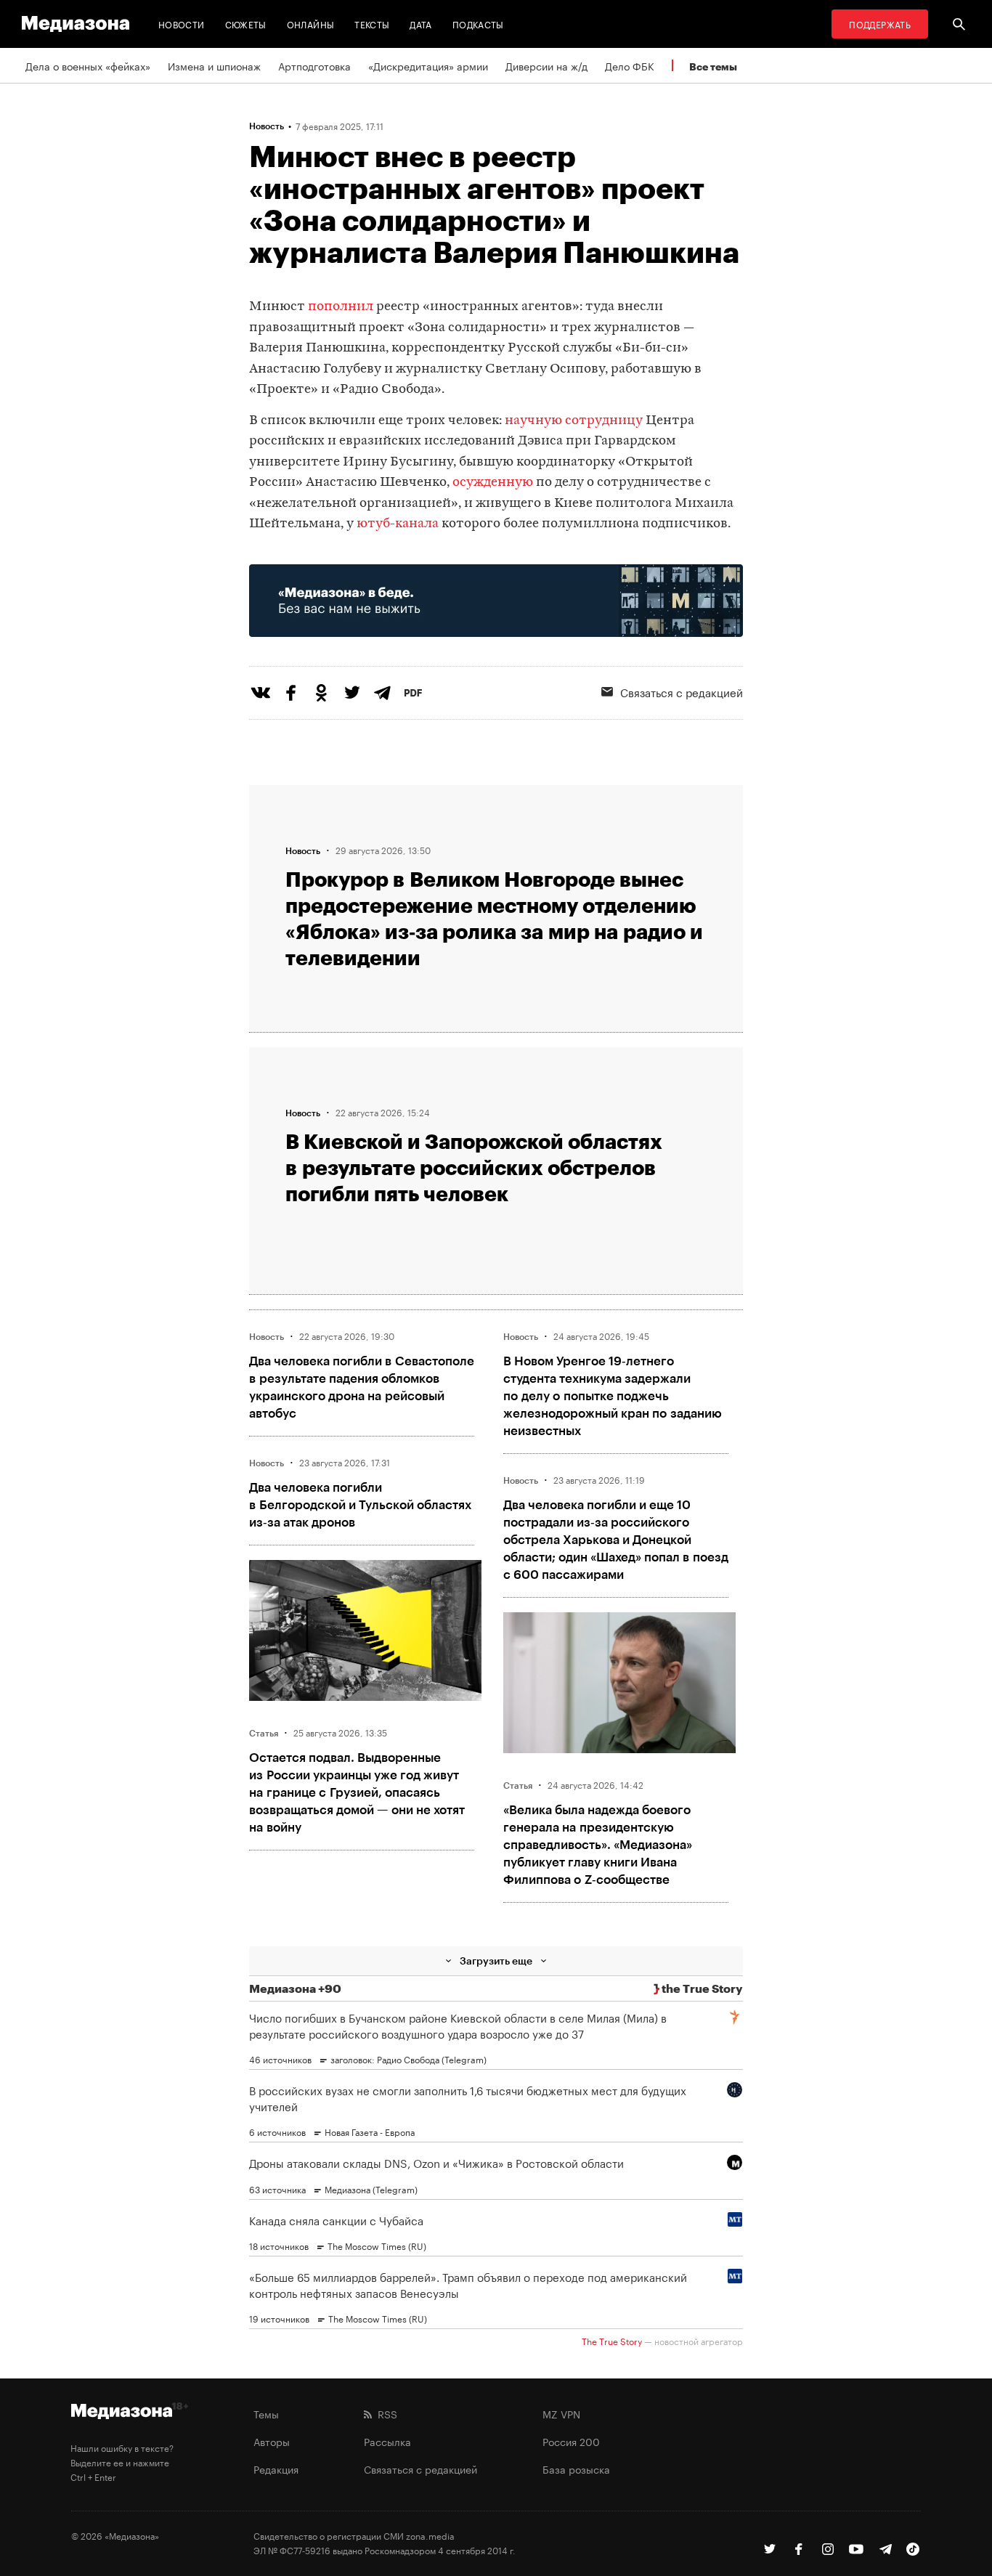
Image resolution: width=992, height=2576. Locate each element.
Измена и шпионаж (214, 65)
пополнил (341, 307)
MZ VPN (561, 2413)
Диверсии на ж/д (546, 65)
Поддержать (880, 24)
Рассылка (387, 2441)
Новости (182, 24)
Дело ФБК (630, 65)
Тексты (372, 24)
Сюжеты (246, 24)
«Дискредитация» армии (428, 65)
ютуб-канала (398, 524)
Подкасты (478, 24)
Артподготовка (314, 65)
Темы (266, 2413)
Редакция (276, 2469)
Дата (420, 24)
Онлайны (311, 24)
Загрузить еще (496, 1961)
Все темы (713, 66)
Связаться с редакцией (682, 691)
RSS (385, 2413)
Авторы (272, 2441)
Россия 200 (571, 2441)
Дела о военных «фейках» (88, 65)
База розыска (576, 2469)
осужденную (493, 483)
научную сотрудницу (574, 421)
